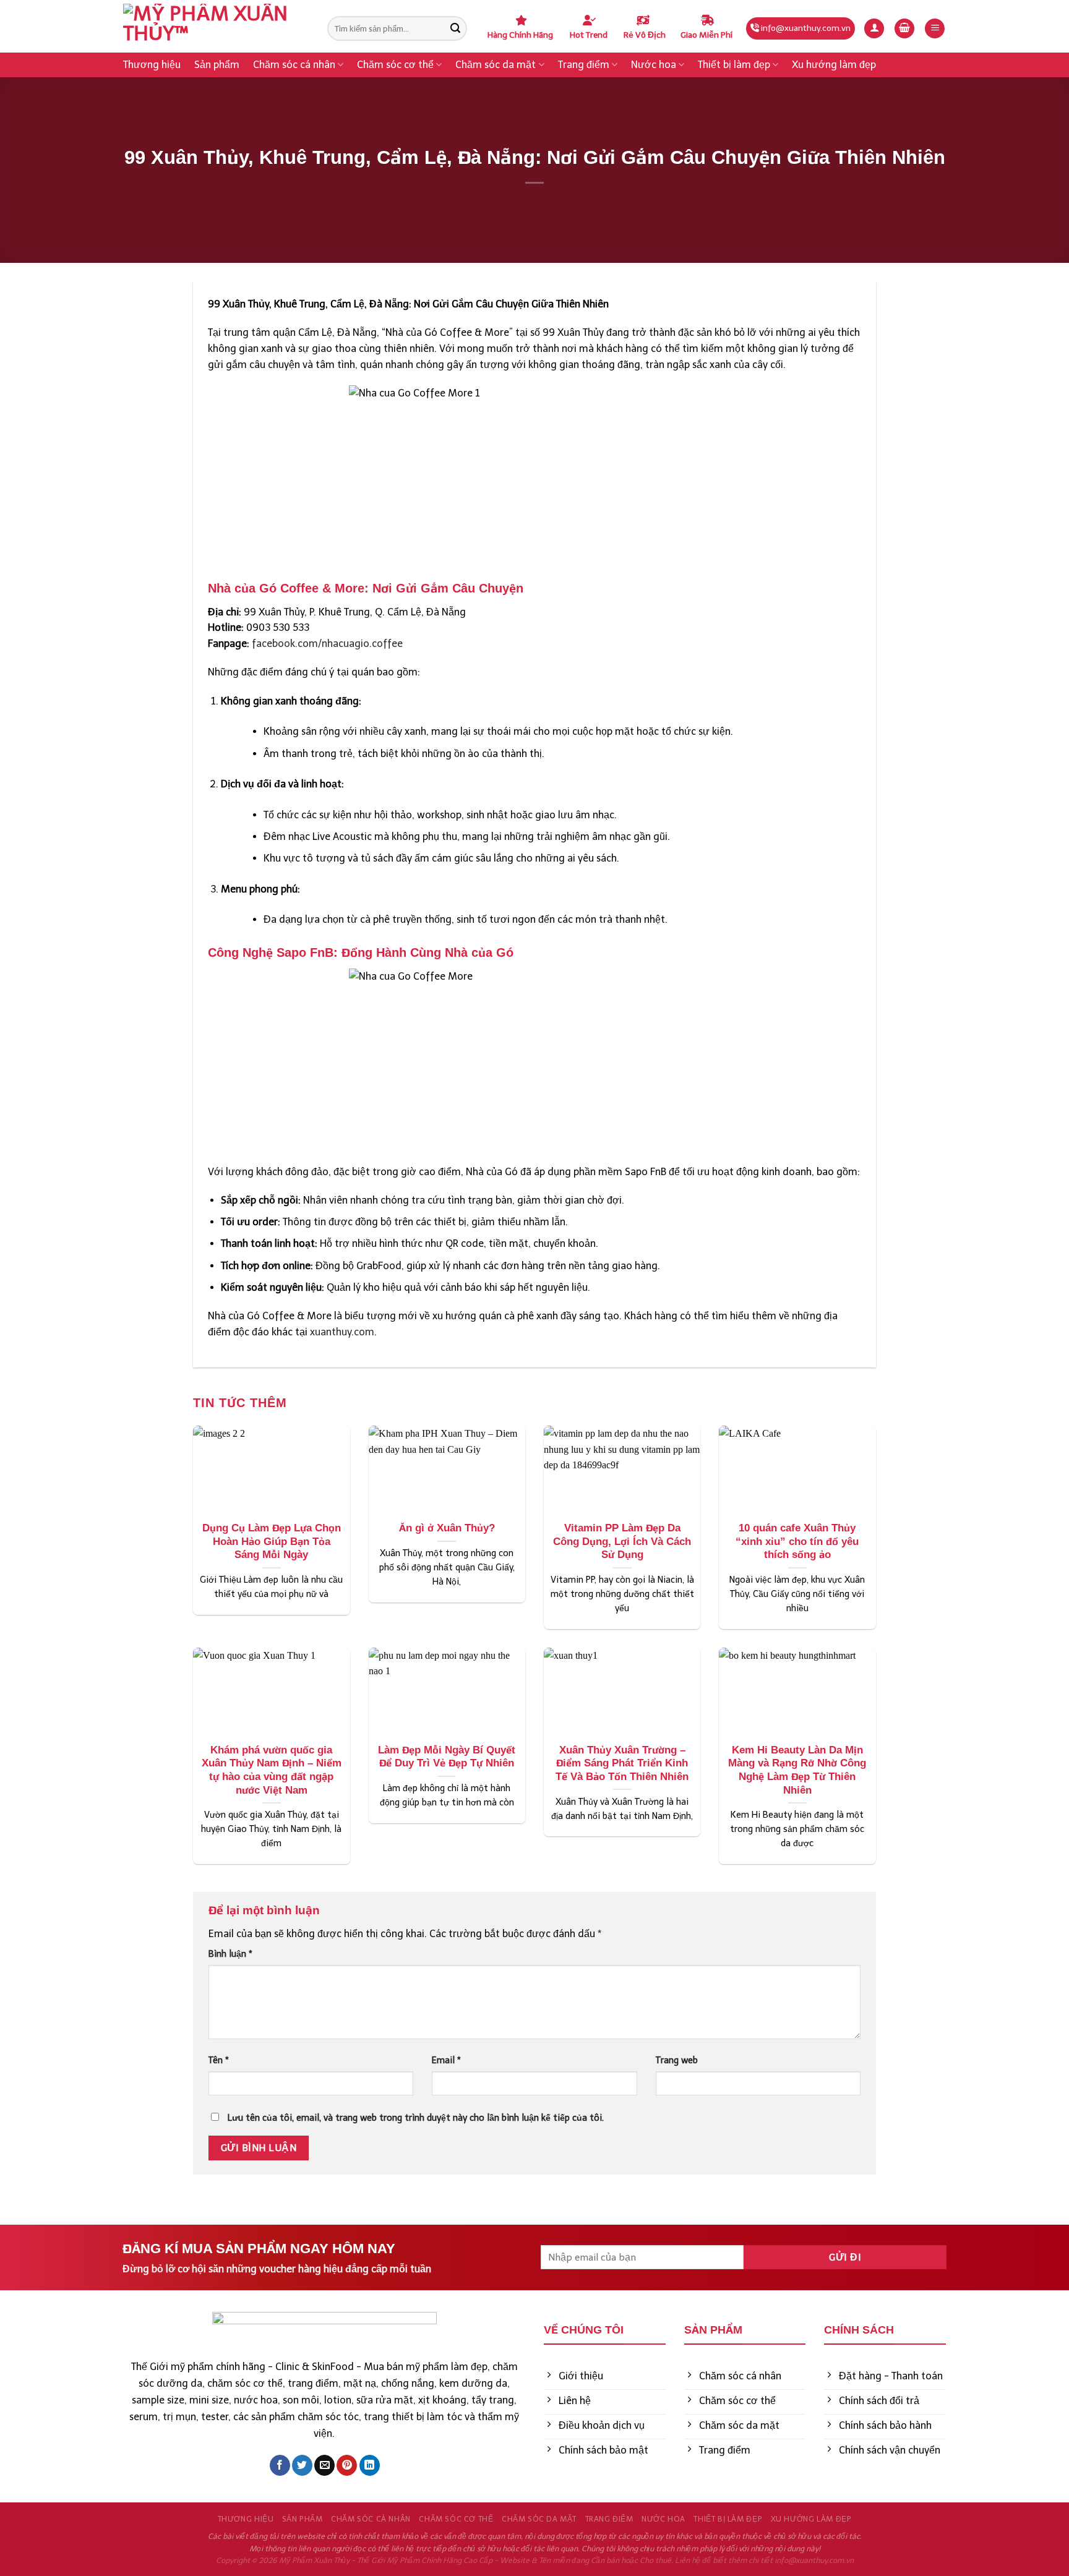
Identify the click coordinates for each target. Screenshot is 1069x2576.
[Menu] (935, 29)
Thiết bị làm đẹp (734, 65)
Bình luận (230, 1954)
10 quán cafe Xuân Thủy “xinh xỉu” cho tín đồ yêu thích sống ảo (797, 1541)
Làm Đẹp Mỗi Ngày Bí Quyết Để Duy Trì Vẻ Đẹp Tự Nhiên (447, 1757)
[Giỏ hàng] (904, 29)
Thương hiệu (152, 65)
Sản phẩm (217, 65)
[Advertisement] (534, 2143)
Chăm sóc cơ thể (395, 65)
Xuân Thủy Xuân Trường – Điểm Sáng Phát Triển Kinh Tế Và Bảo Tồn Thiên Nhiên (622, 1763)
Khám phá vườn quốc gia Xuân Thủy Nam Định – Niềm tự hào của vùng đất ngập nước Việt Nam (272, 1770)
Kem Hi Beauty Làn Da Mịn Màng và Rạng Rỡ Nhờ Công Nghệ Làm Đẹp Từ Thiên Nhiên (797, 1770)
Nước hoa (654, 65)
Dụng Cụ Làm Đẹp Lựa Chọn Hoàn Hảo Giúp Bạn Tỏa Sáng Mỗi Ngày (272, 1541)
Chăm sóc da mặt (496, 65)
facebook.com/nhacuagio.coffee (327, 644)
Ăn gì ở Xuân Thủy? (447, 1528)
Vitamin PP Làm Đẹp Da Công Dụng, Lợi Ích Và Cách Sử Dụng (622, 1541)
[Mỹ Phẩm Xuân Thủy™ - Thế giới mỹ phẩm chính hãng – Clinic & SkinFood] (216, 26)
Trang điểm (584, 65)
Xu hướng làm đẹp (834, 65)
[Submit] (455, 28)
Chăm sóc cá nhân (294, 65)
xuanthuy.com (342, 1332)
